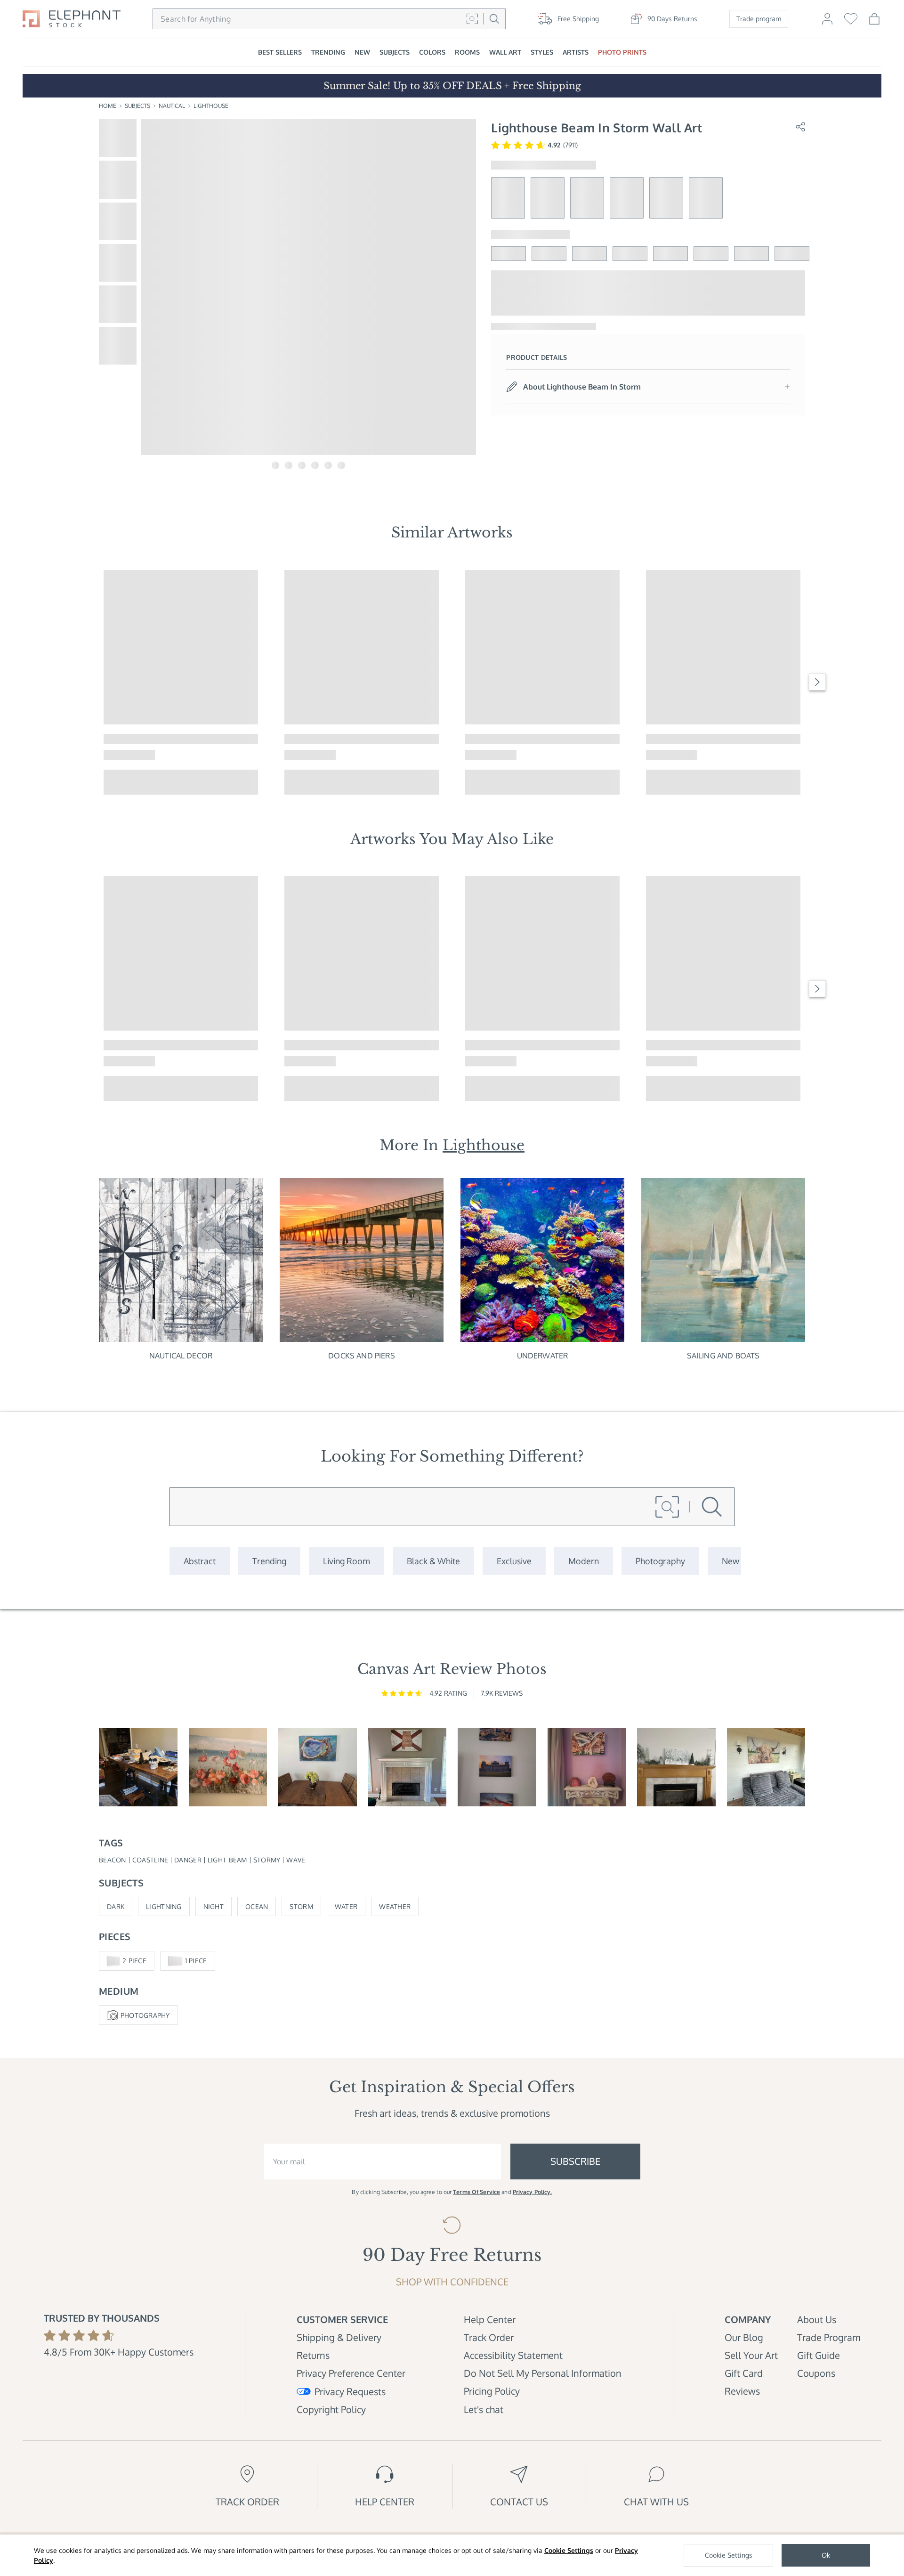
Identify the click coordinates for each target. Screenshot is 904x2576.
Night (214, 1906)
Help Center (490, 2319)
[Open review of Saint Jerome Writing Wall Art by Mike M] (138, 1767)
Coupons (816, 2373)
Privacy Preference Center (351, 2373)
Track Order (489, 2337)
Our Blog (744, 2337)
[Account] (827, 23)
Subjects (137, 106)
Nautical (172, 106)
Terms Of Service (476, 2192)
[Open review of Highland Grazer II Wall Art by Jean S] (766, 1767)
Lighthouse (211, 106)
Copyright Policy (331, 2409)
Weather (395, 1906)
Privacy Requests (350, 2391)
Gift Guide (819, 2355)
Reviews (742, 2391)
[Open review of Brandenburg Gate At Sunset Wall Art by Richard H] (497, 1767)
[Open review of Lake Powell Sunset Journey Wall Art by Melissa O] (587, 1767)
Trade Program (829, 2337)
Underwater (543, 1356)
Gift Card (744, 2373)
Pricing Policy (492, 2391)
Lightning (164, 1906)
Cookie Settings (569, 2550)
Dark (116, 1906)
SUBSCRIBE (575, 2161)
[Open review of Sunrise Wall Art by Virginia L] (228, 1767)
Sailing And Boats (723, 1356)
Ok (826, 2555)
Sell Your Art (751, 2355)
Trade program (759, 19)
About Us (817, 2319)
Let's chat (484, 2409)
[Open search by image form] (472, 19)
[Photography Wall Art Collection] (660, 1561)
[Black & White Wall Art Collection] (433, 1561)
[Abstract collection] (200, 1561)
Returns (313, 2355)
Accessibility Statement (513, 2355)
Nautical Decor (181, 1356)
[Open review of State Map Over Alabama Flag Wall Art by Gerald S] (408, 1767)
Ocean (257, 1906)
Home (108, 106)
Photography (145, 2015)
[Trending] (269, 1561)
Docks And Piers (361, 1356)
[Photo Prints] (730, 1561)
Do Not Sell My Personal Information (543, 2373)
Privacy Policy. (533, 2192)
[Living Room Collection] (347, 1561)
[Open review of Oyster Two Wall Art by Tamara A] (318, 1767)
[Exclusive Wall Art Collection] (514, 1561)
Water (346, 1906)
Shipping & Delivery (339, 2337)
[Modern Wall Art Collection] (584, 1561)
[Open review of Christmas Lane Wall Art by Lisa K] (676, 1767)
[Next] (817, 682)
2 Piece (134, 1961)
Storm (301, 1906)
